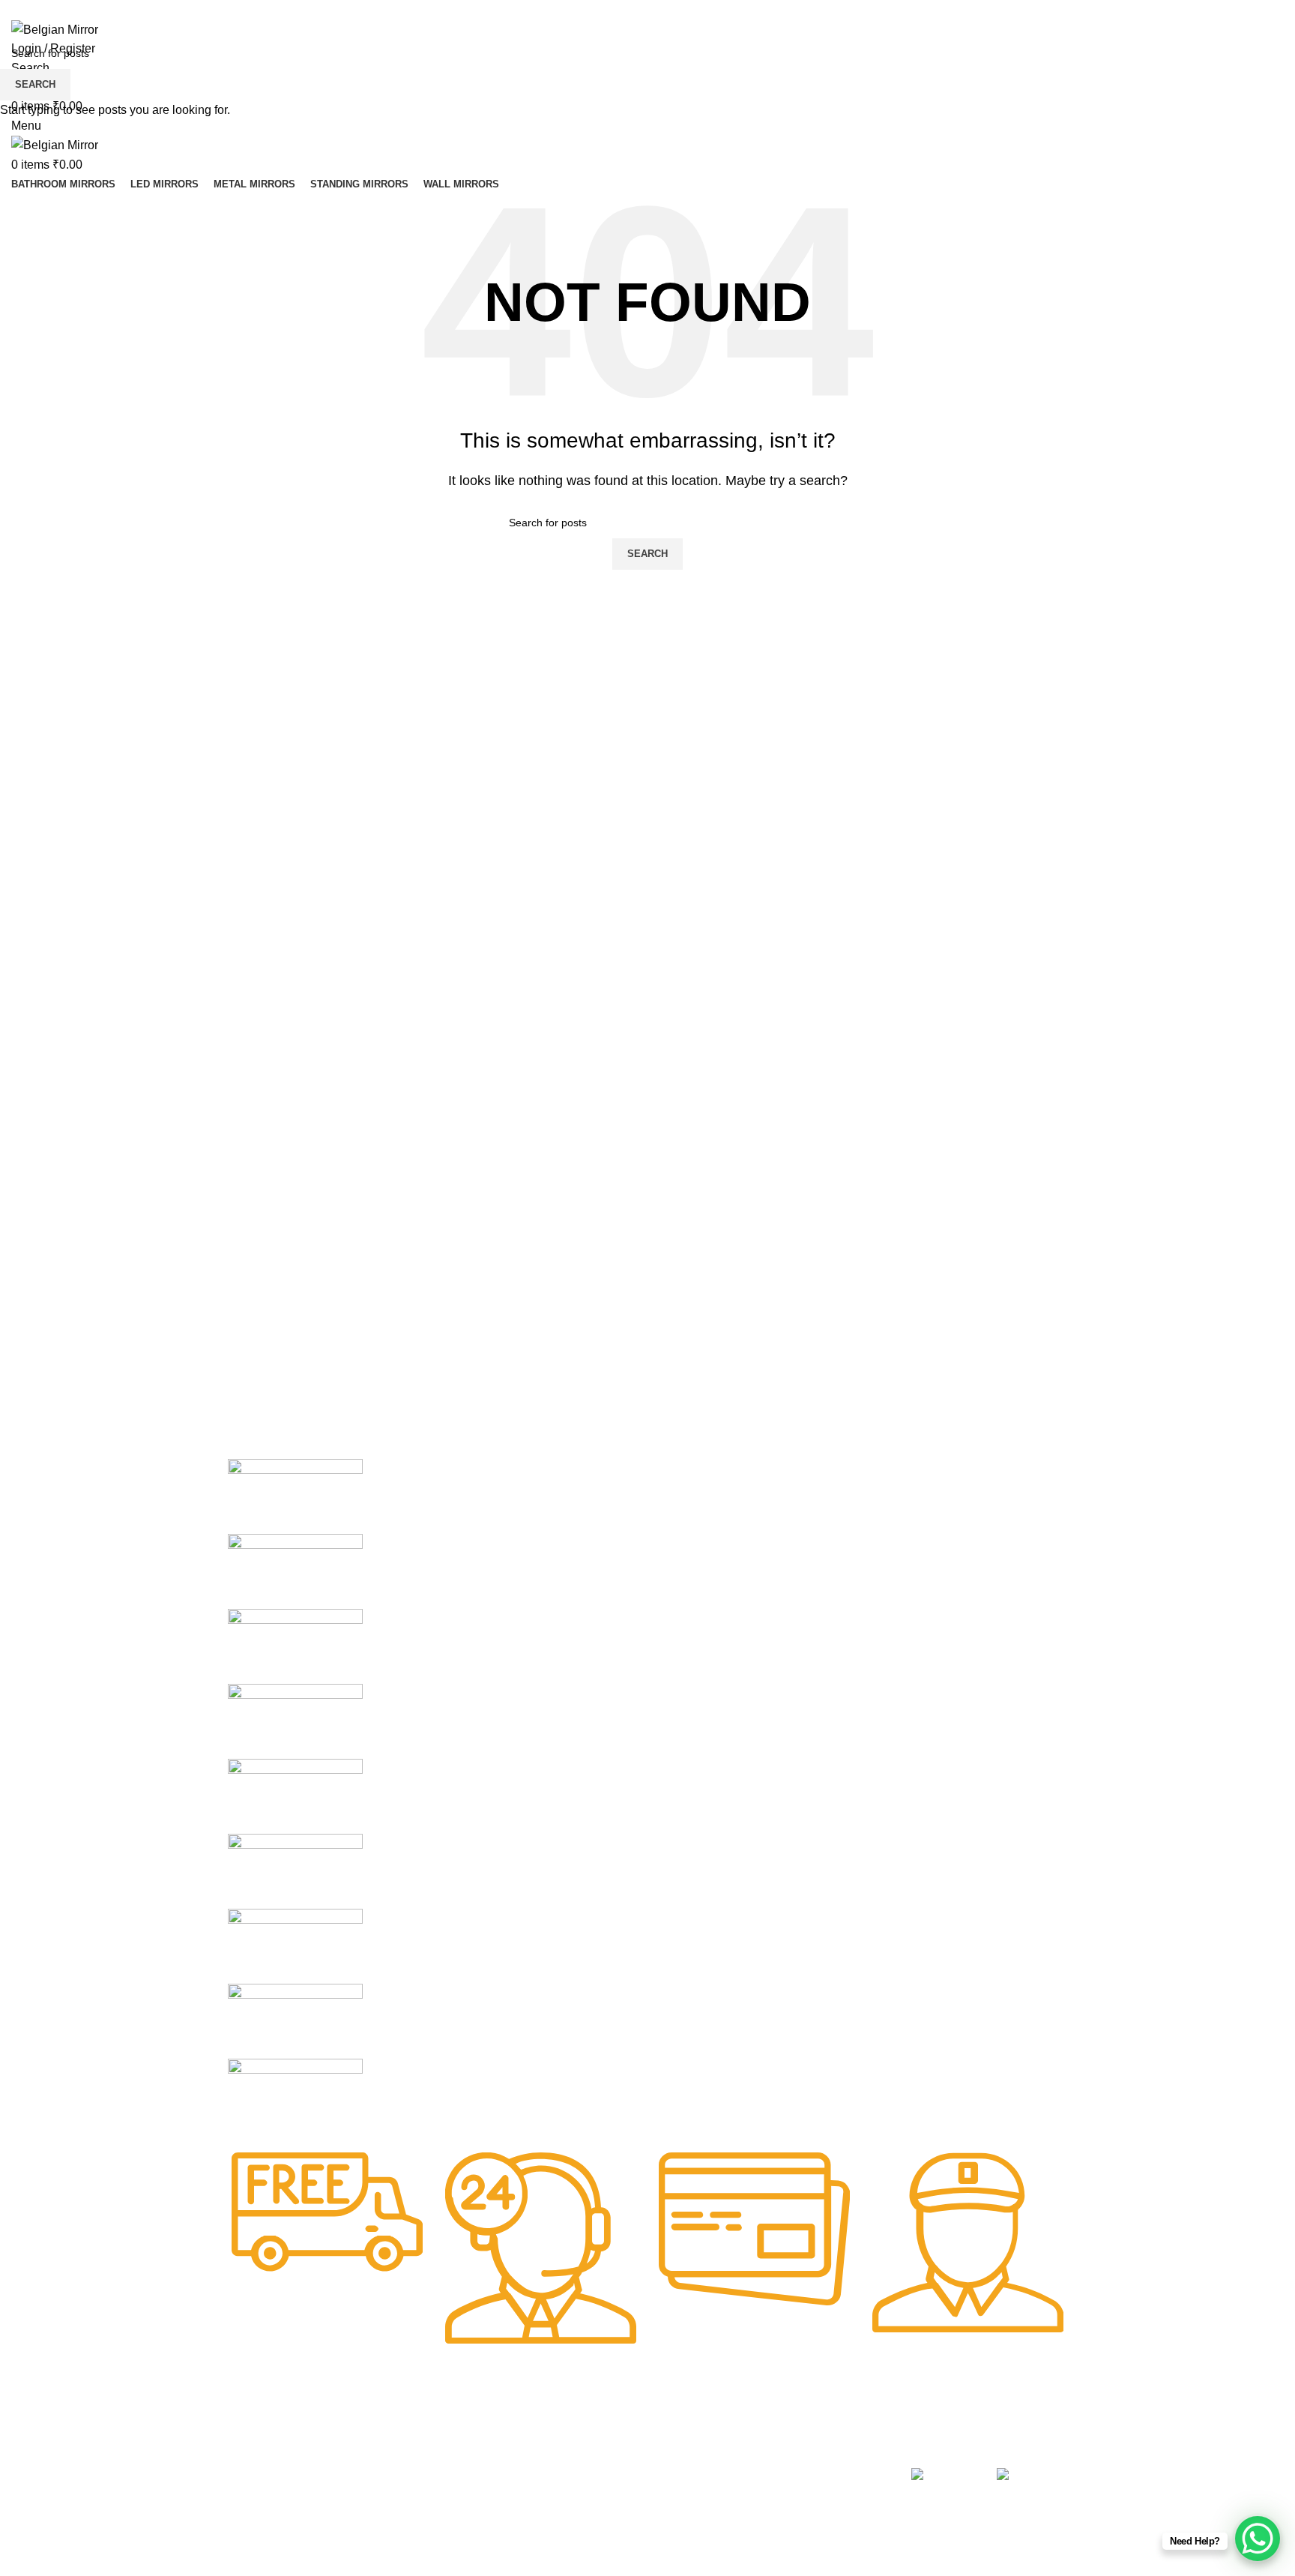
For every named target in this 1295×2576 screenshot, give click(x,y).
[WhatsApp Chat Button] (1258, 2539)
